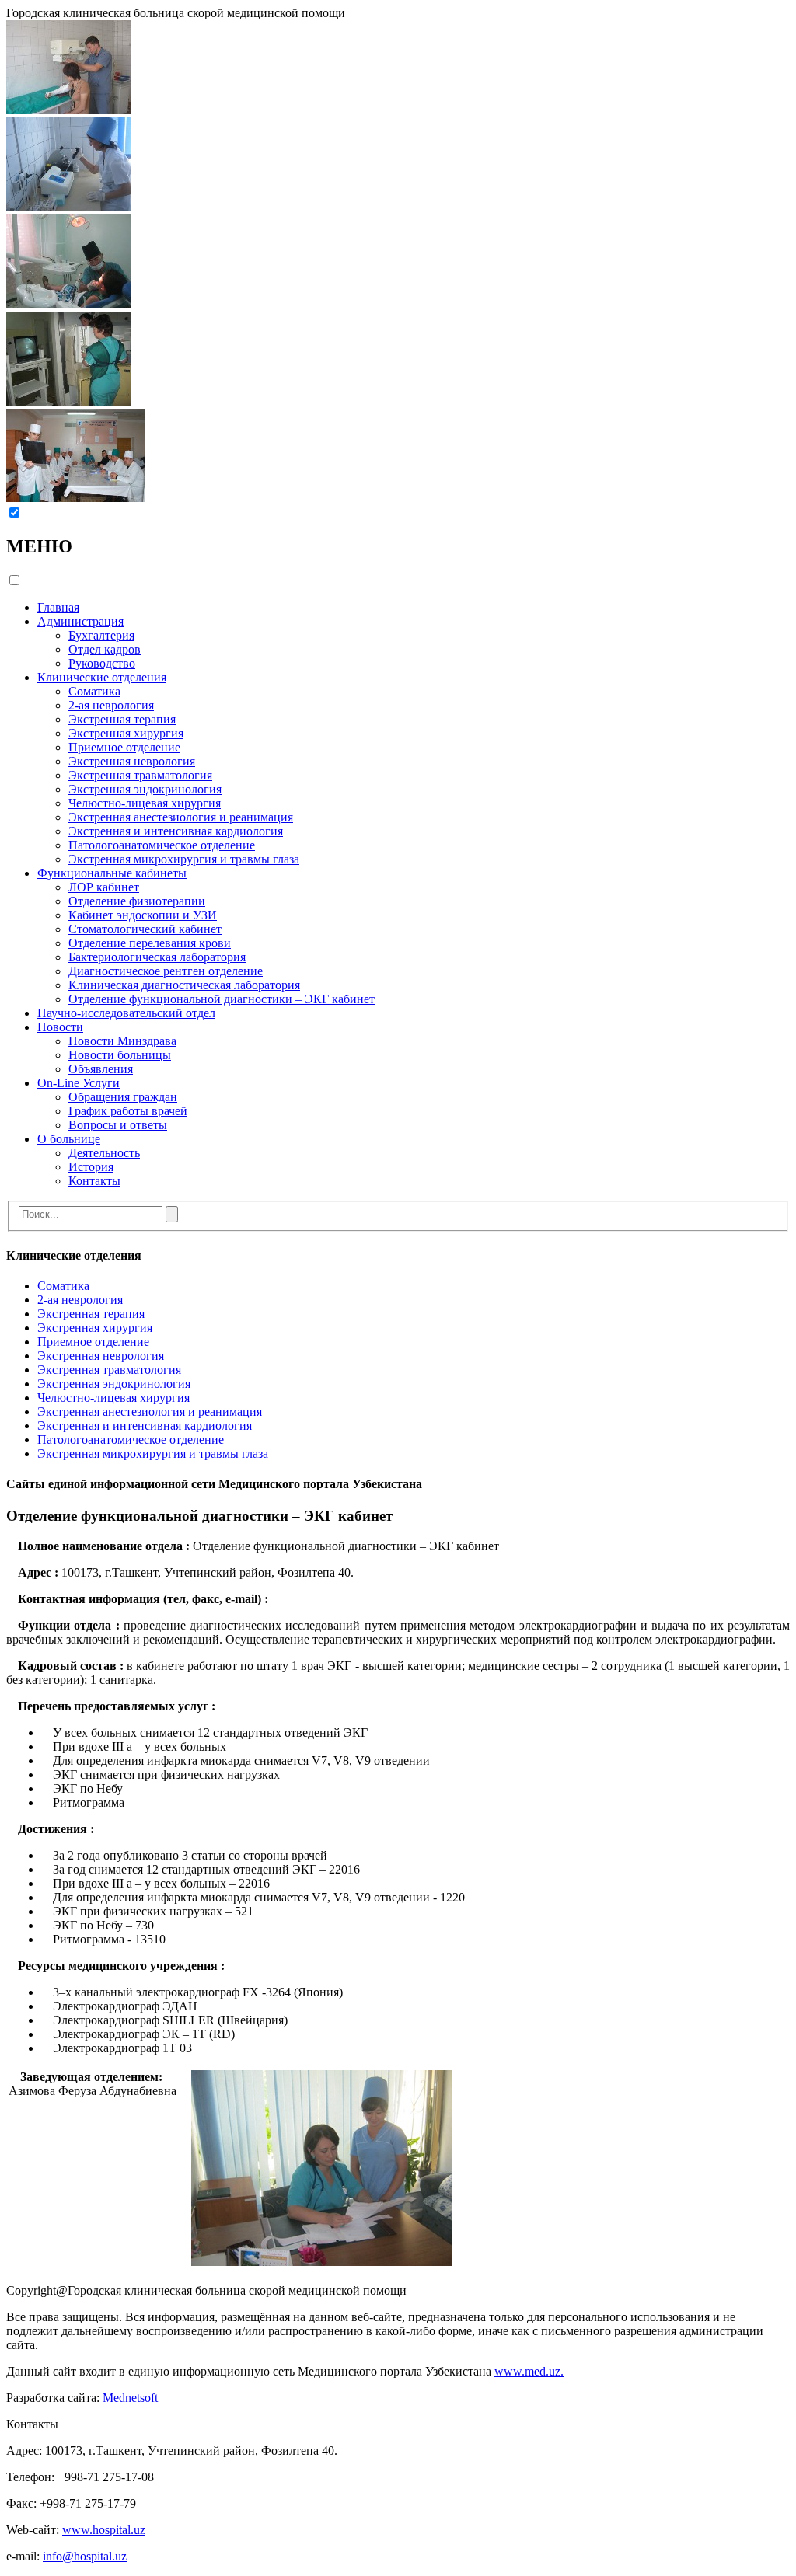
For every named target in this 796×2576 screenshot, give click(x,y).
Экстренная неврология (132, 761)
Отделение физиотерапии (137, 901)
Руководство (102, 663)
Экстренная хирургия (126, 733)
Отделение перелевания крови (150, 943)
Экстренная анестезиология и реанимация (181, 817)
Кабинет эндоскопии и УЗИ (143, 915)
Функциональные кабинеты (112, 873)
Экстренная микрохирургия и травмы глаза (184, 859)
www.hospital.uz (104, 2530)
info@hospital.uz (85, 2556)
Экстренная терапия (122, 719)
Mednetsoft (130, 2398)
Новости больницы (120, 1055)
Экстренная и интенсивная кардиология (176, 831)
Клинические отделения (102, 677)
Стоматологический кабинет (145, 929)
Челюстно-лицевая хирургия (145, 803)
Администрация (80, 621)
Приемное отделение (124, 747)
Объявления (101, 1069)
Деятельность (104, 1153)
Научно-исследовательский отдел (126, 1013)
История (91, 1167)
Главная (58, 607)
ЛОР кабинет (104, 887)
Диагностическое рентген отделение (166, 971)
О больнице (69, 1139)
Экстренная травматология (140, 775)
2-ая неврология (111, 705)
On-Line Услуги (79, 1083)
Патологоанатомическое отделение (162, 845)
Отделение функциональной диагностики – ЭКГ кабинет (222, 999)
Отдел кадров (105, 649)
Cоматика (94, 691)
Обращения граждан (123, 1097)
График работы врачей (128, 1111)
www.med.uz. (529, 2371)
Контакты (94, 1181)
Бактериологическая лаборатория (157, 957)
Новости (60, 1027)
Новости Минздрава (122, 1041)
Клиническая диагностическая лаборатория (184, 985)
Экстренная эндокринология (145, 789)
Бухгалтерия (101, 635)
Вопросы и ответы (118, 1125)
